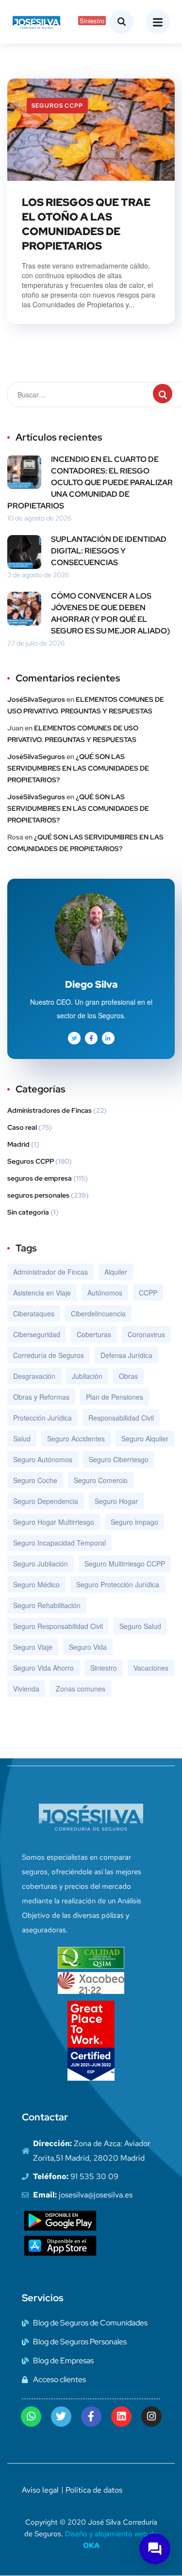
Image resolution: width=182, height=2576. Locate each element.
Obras (128, 1376)
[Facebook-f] (91, 2417)
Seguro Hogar (116, 1501)
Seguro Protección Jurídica (118, 1584)
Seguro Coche (35, 1480)
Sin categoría (28, 1212)
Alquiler (116, 1272)
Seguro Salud (140, 1626)
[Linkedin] (121, 2417)
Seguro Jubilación (41, 1564)
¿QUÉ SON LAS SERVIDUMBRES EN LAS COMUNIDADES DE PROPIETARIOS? (78, 768)
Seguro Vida (88, 1647)
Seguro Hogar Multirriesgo (54, 1522)
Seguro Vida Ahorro (43, 1668)
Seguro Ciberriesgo (119, 1459)
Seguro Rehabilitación (47, 1605)
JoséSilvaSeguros (36, 699)
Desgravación (34, 1376)
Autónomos (105, 1293)
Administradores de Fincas (50, 1110)
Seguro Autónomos (43, 1459)
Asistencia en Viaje (42, 1293)
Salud (22, 1438)
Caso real (22, 1127)
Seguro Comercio (101, 1480)
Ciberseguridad (37, 1334)
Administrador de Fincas (50, 1272)
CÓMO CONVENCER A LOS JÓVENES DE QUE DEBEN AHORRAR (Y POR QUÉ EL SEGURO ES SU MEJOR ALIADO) (110, 613)
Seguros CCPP (57, 106)
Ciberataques (34, 1313)
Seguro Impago (134, 1522)
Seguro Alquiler (145, 1438)
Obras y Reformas (41, 1397)
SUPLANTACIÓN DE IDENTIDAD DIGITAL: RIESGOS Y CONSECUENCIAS (109, 551)
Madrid (18, 1144)
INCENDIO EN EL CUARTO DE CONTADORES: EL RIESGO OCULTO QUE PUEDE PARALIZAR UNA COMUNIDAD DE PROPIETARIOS (90, 482)
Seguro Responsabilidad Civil (58, 1626)
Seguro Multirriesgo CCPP (125, 1564)
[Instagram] (151, 2417)
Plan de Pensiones (115, 1397)
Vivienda (26, 1689)
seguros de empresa (40, 1178)
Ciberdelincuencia (98, 1313)
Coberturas (94, 1334)
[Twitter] (61, 2417)
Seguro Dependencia (46, 1501)
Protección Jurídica (42, 1418)
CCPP (148, 1293)
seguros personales (38, 1195)
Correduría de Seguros (49, 1355)
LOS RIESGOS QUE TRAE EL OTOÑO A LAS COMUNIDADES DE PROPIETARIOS (86, 224)
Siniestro (104, 1668)
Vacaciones (151, 1668)
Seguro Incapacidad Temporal (59, 1543)
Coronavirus (146, 1334)
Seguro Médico (36, 1584)
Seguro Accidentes (76, 1438)
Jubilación (87, 1376)
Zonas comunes (81, 1689)
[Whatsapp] (31, 2417)
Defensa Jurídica (126, 1355)
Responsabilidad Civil (121, 1418)
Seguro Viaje (33, 1647)
